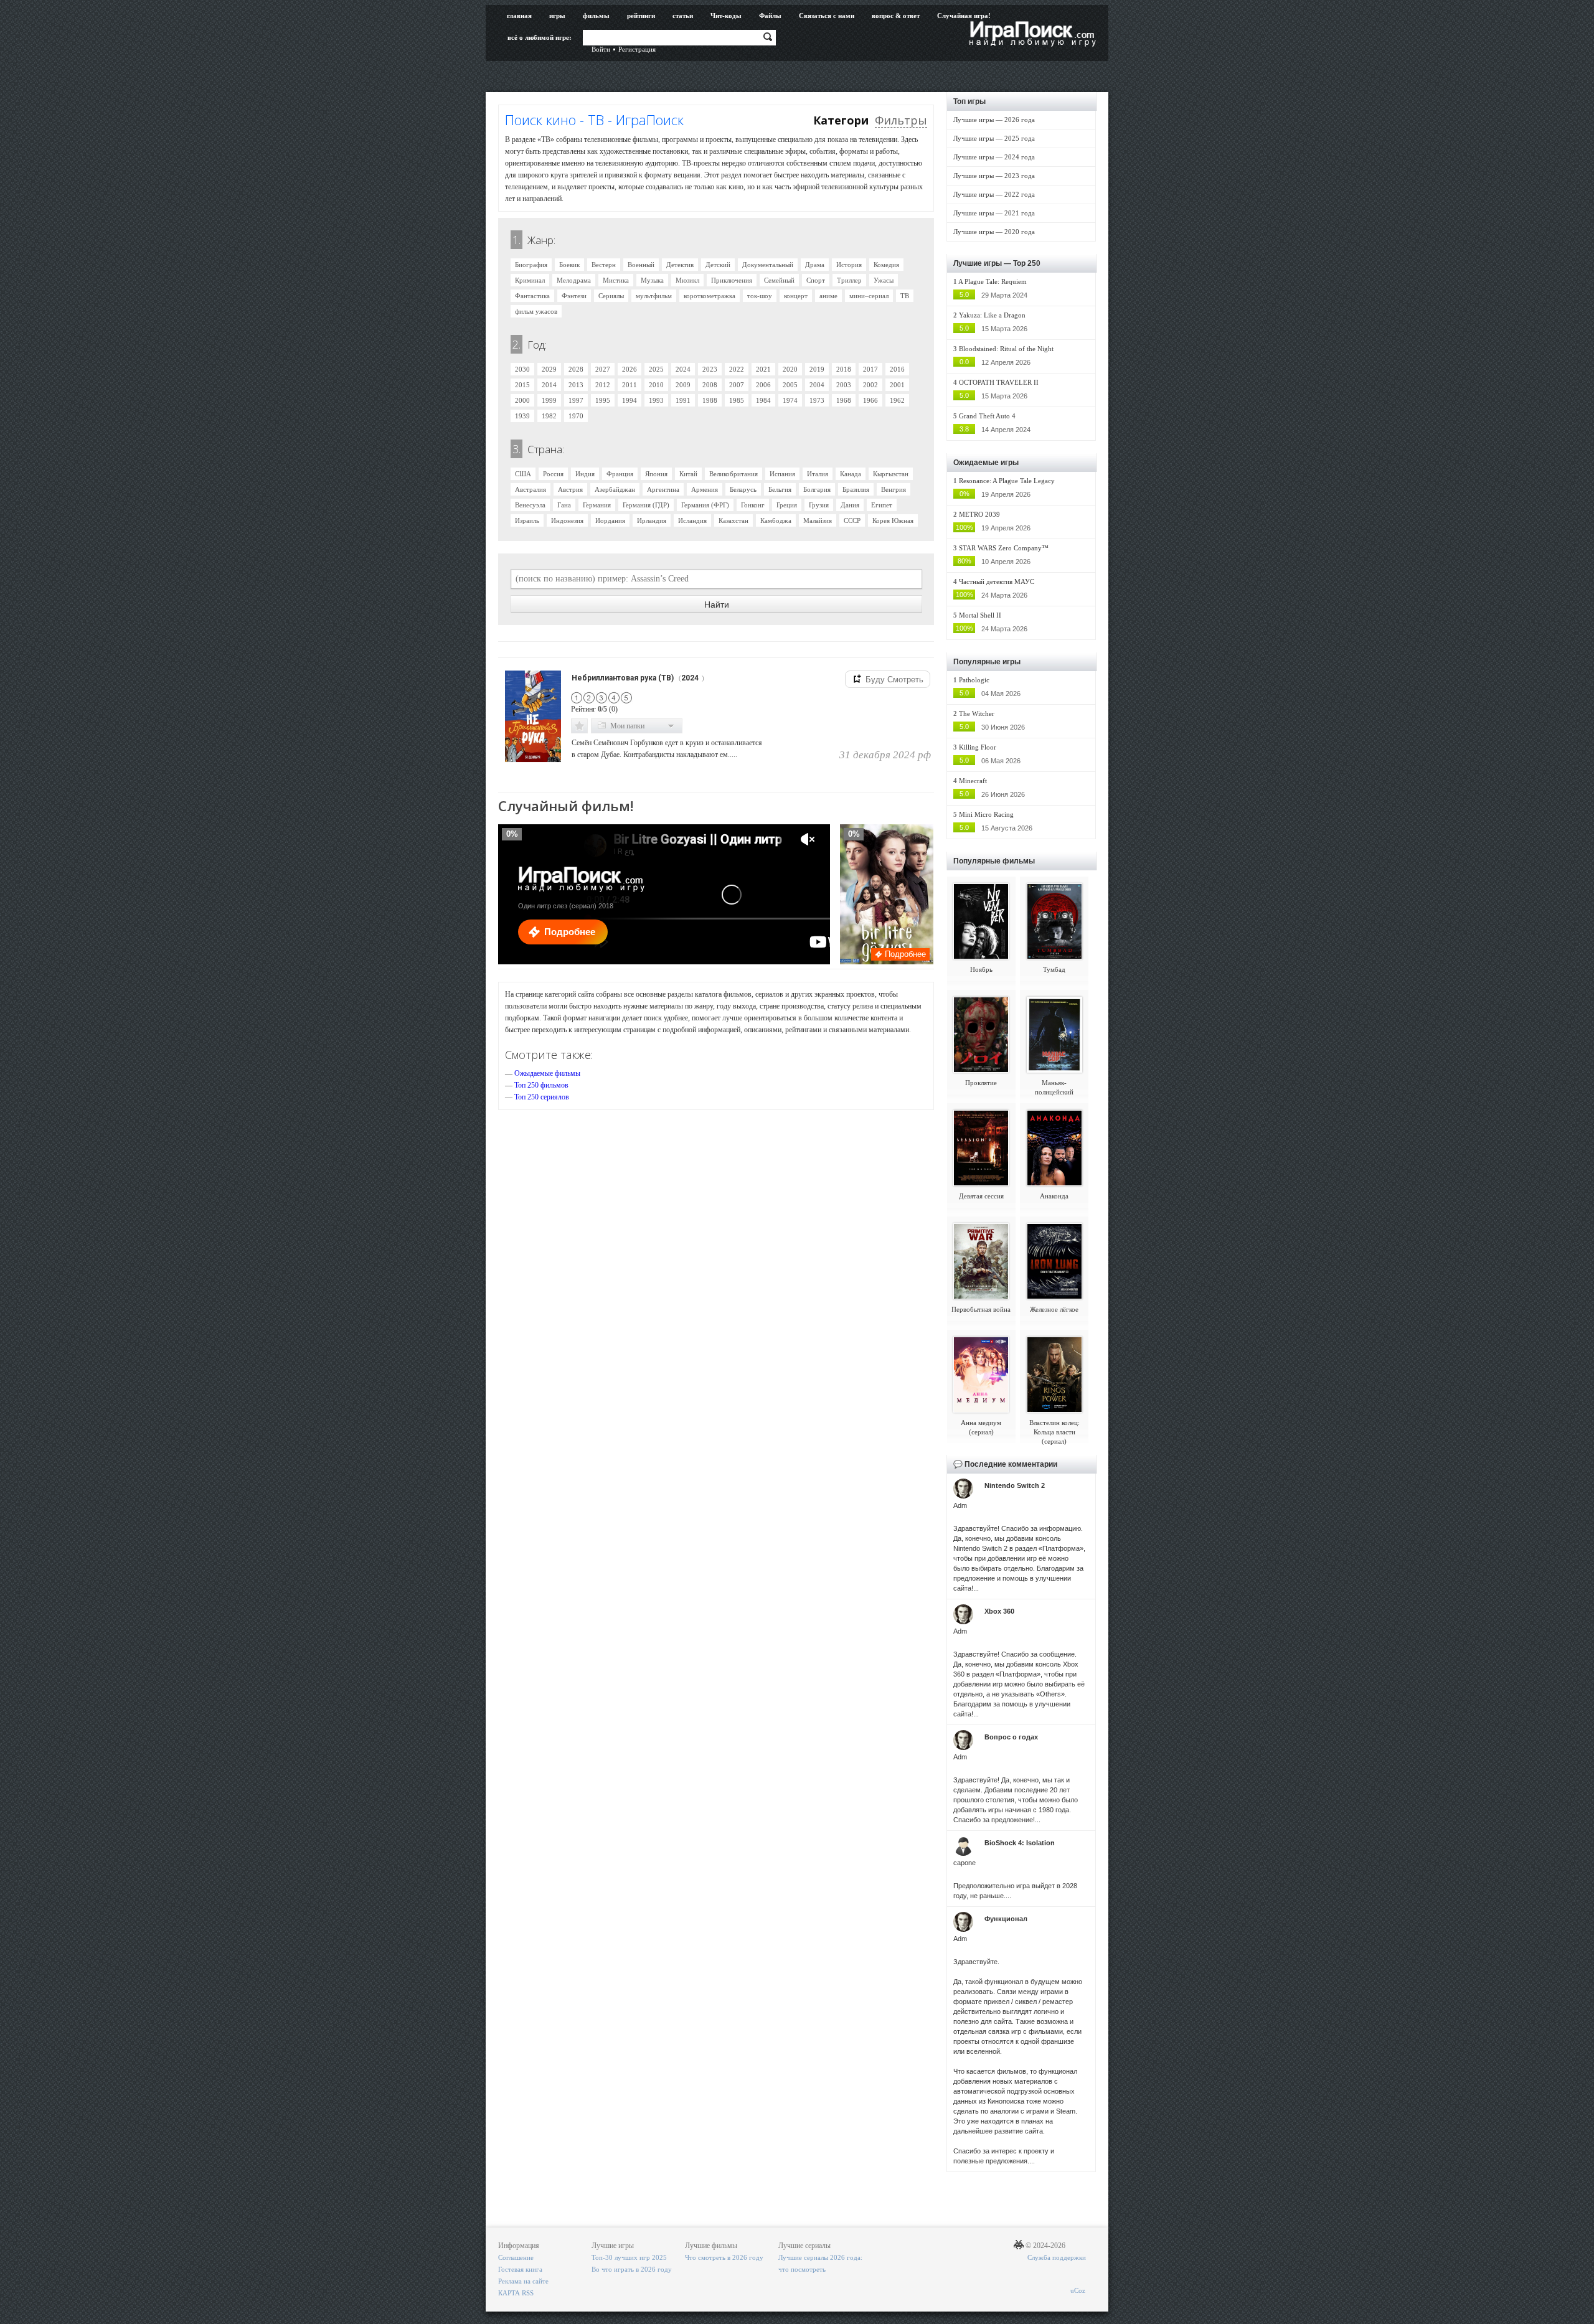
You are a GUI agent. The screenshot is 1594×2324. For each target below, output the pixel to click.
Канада (851, 474)
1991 (683, 400)
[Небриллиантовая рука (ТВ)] (535, 713)
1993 (656, 400)
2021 (763, 369)
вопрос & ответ (896, 16)
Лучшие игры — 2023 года (994, 176)
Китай (688, 474)
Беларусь (743, 489)
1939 (522, 416)
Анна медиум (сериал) (981, 1427)
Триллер (849, 280)
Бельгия (780, 489)
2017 (870, 369)
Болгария (817, 489)
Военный (641, 265)
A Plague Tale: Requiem (993, 281)
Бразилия (856, 489)
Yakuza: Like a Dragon (992, 315)
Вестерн (604, 265)
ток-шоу (760, 296)
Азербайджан (615, 489)
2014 (549, 385)
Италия (818, 474)
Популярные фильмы (994, 861)
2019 (817, 369)
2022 (737, 369)
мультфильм (654, 296)
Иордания (610, 520)
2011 (630, 385)
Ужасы (884, 280)
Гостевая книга (520, 2269)
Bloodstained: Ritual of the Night (1006, 349)
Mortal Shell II (980, 615)
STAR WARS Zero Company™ (1004, 548)
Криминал (530, 280)
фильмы (596, 16)
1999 (549, 400)
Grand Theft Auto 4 (987, 416)
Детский (718, 265)
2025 (656, 369)
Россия (553, 474)
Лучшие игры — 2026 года (994, 120)
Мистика (616, 280)
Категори (841, 120)
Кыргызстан (891, 474)
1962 (897, 400)
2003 (844, 385)
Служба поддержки (1057, 2257)
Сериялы (611, 296)
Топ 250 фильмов (541, 1085)
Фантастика (532, 296)
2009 (683, 385)
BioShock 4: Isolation (1020, 1843)
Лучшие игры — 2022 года (994, 194)
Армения (705, 489)
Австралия (531, 489)
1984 (763, 400)
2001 (897, 385)
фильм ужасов (536, 311)
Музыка (652, 280)
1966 (870, 400)
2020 (790, 369)
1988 (710, 400)
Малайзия (818, 520)
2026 (630, 369)
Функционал (1006, 1919)
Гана (564, 505)
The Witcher (977, 713)
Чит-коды (726, 16)
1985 (737, 400)
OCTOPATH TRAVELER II (999, 382)
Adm (960, 1505)
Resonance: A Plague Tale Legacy (1007, 481)
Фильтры (901, 120)
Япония (656, 474)
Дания (850, 505)
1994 (630, 400)
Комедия (886, 265)
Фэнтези (574, 296)
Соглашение (516, 2257)
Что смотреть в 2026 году (724, 2257)
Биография (531, 265)
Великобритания (733, 474)
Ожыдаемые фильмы (547, 1073)
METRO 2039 (979, 514)
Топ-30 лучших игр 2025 (629, 2257)
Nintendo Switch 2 (1015, 1485)
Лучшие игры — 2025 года (994, 138)
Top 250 (1027, 263)
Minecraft (973, 781)
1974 (790, 400)
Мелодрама (574, 280)
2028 (576, 369)
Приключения (732, 280)
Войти (601, 49)
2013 (576, 385)
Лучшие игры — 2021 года (994, 213)
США (523, 474)
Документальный (768, 265)
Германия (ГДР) (646, 505)
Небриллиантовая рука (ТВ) (623, 678)
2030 (522, 369)
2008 (710, 385)
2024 (683, 369)
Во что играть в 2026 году (632, 2269)
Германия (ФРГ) (705, 505)
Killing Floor (978, 747)
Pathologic (974, 680)
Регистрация (637, 49)
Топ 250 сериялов (542, 1097)
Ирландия (652, 520)
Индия (585, 474)
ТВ (905, 296)
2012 (603, 385)
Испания (782, 474)
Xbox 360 (999, 1611)
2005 (790, 385)
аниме (828, 296)
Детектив (680, 265)
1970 (576, 416)
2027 (603, 369)
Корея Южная (893, 520)
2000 (522, 400)
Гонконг (753, 505)
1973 (817, 400)
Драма (815, 265)
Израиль (527, 520)
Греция (787, 505)
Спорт (816, 280)
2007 (737, 385)
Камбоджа (776, 520)
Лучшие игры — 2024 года (994, 157)
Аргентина (663, 489)
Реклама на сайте (523, 2281)
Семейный (779, 280)
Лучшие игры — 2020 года (994, 232)
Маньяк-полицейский (1054, 1087)
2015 (522, 385)
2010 (656, 385)
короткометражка (710, 296)
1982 (549, 416)
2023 (710, 369)
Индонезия (567, 520)
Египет (882, 505)
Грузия (819, 505)
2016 (897, 369)
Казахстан (733, 520)
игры (557, 16)
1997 (576, 400)
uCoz (1078, 2290)
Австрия (570, 489)
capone (964, 1863)
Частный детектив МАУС (997, 581)
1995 (603, 400)
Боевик (569, 265)
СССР (852, 520)
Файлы (770, 16)
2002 (870, 385)
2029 (549, 369)
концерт (796, 296)
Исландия (692, 520)
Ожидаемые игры (986, 463)
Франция (620, 474)
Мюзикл (687, 280)
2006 (763, 385)
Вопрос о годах (1011, 1737)
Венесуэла (530, 505)
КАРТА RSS (516, 2293)
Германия (597, 505)
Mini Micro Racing (986, 814)
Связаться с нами (827, 16)
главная (519, 16)
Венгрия (894, 489)
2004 (817, 385)
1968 (844, 400)
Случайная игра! (964, 16)
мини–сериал (869, 296)
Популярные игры (987, 662)
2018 (844, 369)
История (849, 265)
